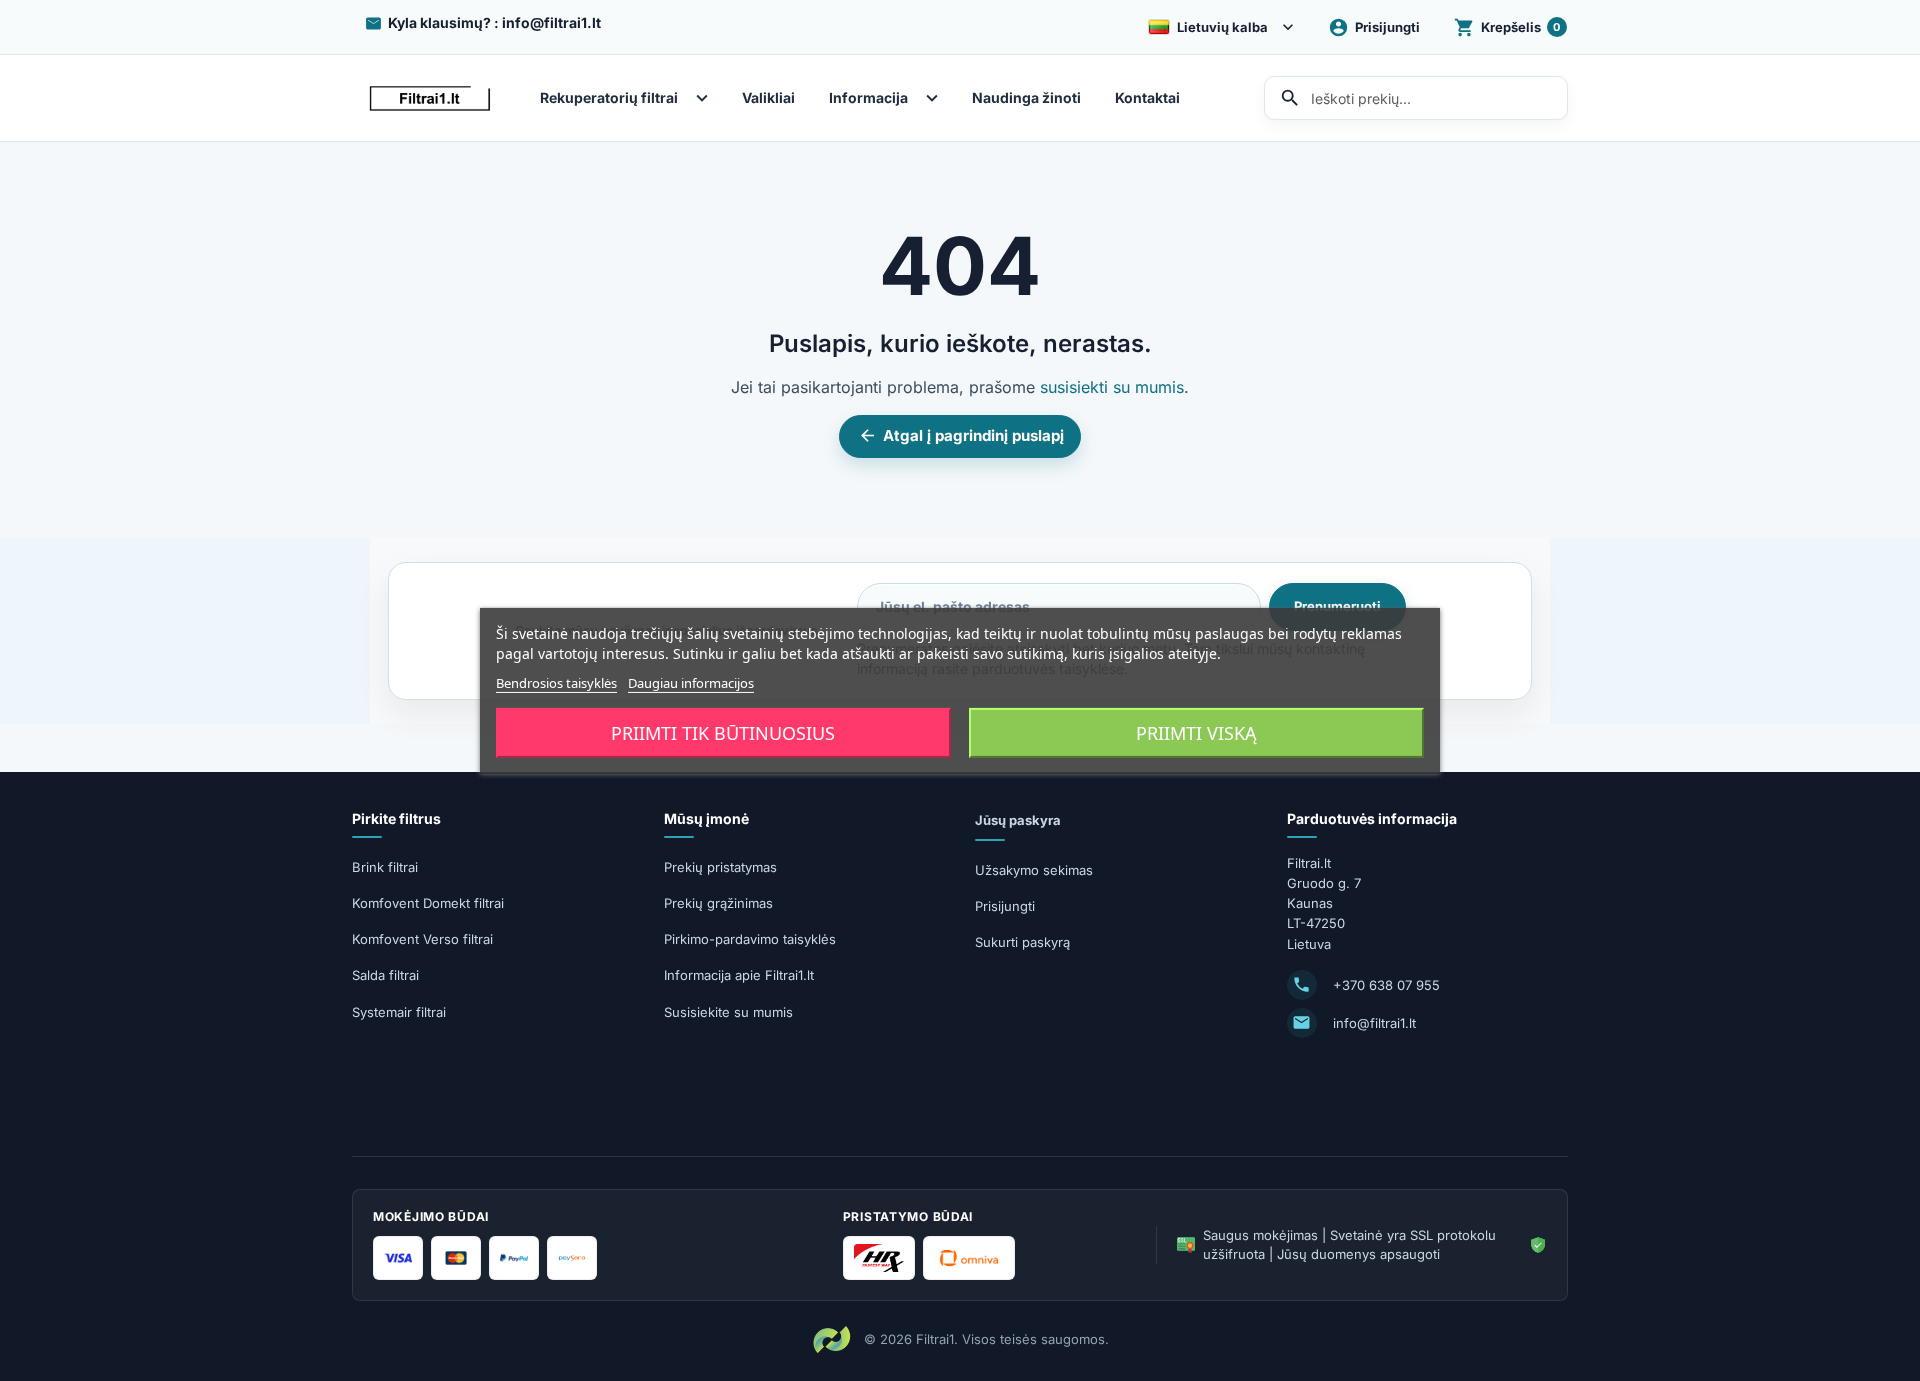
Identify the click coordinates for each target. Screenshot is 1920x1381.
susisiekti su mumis (1112, 387)
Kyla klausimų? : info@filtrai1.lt (494, 22)
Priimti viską (1196, 733)
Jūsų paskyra (1018, 820)
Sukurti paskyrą (1022, 942)
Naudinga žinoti (1026, 98)
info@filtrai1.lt (1374, 1023)
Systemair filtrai (399, 1012)
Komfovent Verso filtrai (422, 939)
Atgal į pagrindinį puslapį (961, 435)
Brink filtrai (385, 867)
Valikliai (768, 98)
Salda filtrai (385, 975)
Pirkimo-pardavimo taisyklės (750, 939)
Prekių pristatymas (720, 867)
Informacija (868, 98)
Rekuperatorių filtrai (609, 98)
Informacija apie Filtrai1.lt (739, 975)
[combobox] (1416, 98)
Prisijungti (1005, 906)
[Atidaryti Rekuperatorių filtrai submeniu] (707, 98)
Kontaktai (1147, 98)
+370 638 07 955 (1386, 985)
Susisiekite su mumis (728, 1012)
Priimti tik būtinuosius (723, 733)
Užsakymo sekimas (1034, 870)
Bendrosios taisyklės (556, 682)
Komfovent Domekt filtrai (428, 903)
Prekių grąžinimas (718, 903)
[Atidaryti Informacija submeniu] (937, 98)
